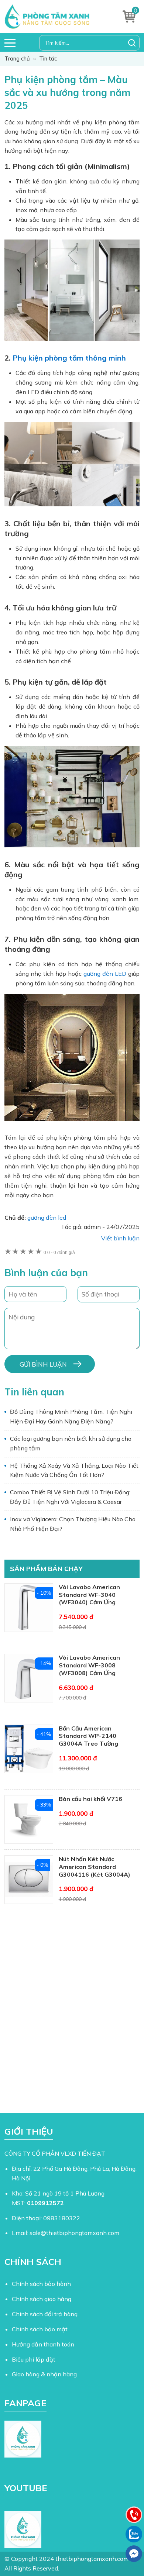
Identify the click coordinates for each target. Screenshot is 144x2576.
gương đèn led (47, 1218)
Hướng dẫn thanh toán (43, 2344)
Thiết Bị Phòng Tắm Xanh (53, 17)
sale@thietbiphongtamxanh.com (74, 2233)
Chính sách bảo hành (41, 2284)
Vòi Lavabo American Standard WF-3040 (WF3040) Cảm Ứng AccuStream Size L (89, 1598)
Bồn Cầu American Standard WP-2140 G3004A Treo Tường (88, 1736)
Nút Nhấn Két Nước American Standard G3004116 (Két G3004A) (95, 1867)
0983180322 (62, 2218)
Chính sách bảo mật (40, 2329)
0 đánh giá (59, 1253)
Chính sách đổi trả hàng (45, 2314)
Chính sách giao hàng (42, 2299)
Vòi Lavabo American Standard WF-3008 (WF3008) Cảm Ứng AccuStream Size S (89, 1669)
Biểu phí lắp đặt (34, 2359)
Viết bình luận (120, 1238)
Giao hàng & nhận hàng (44, 2374)
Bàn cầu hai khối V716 (90, 1799)
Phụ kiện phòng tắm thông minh (69, 358)
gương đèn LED (105, 974)
